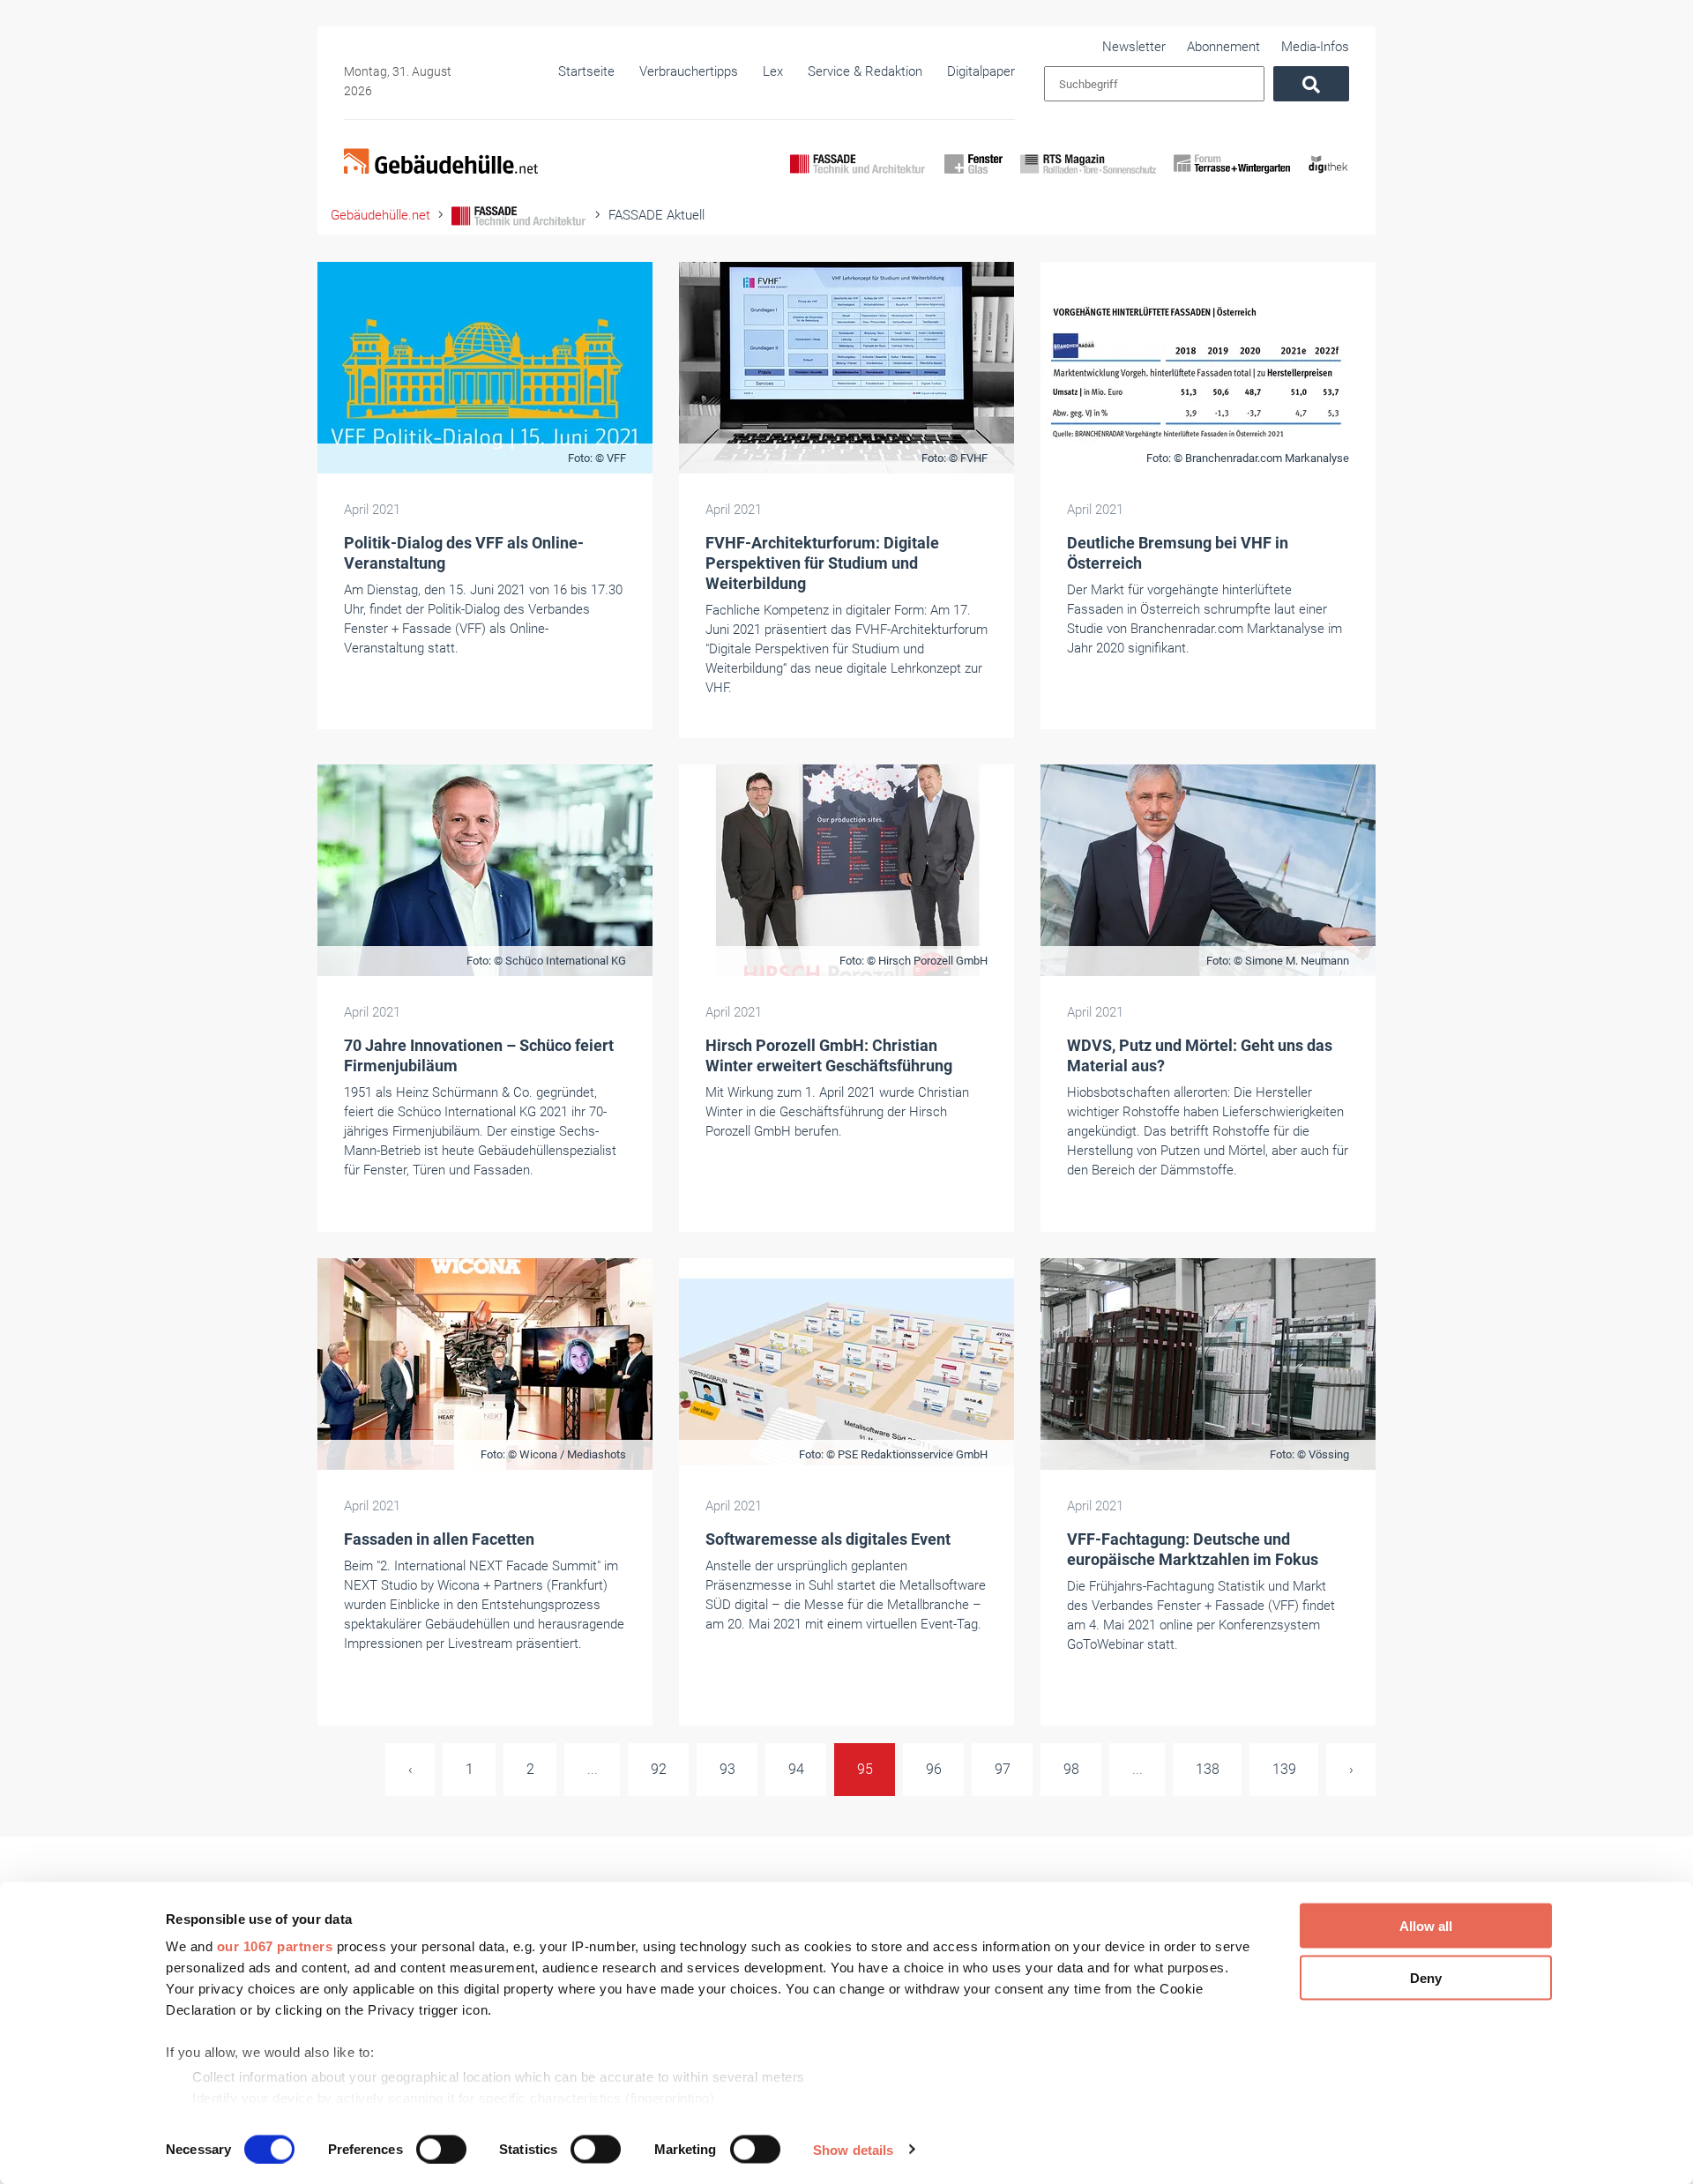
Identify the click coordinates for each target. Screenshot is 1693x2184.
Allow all (1426, 1926)
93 (727, 1769)
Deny (1426, 1977)
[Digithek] (1328, 179)
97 (1003, 1769)
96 (934, 1769)
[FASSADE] (858, 179)
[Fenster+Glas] (973, 179)
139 (1284, 1769)
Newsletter (1134, 47)
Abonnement (1223, 47)
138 (1208, 1769)
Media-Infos (1315, 47)
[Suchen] (1311, 84)
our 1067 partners (275, 1946)
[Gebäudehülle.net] (441, 163)
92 (659, 1769)
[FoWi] (1232, 179)
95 (865, 1769)
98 (1071, 1769)
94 (796, 1769)
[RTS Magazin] (1088, 179)
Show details (853, 2149)
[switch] (441, 2149)
